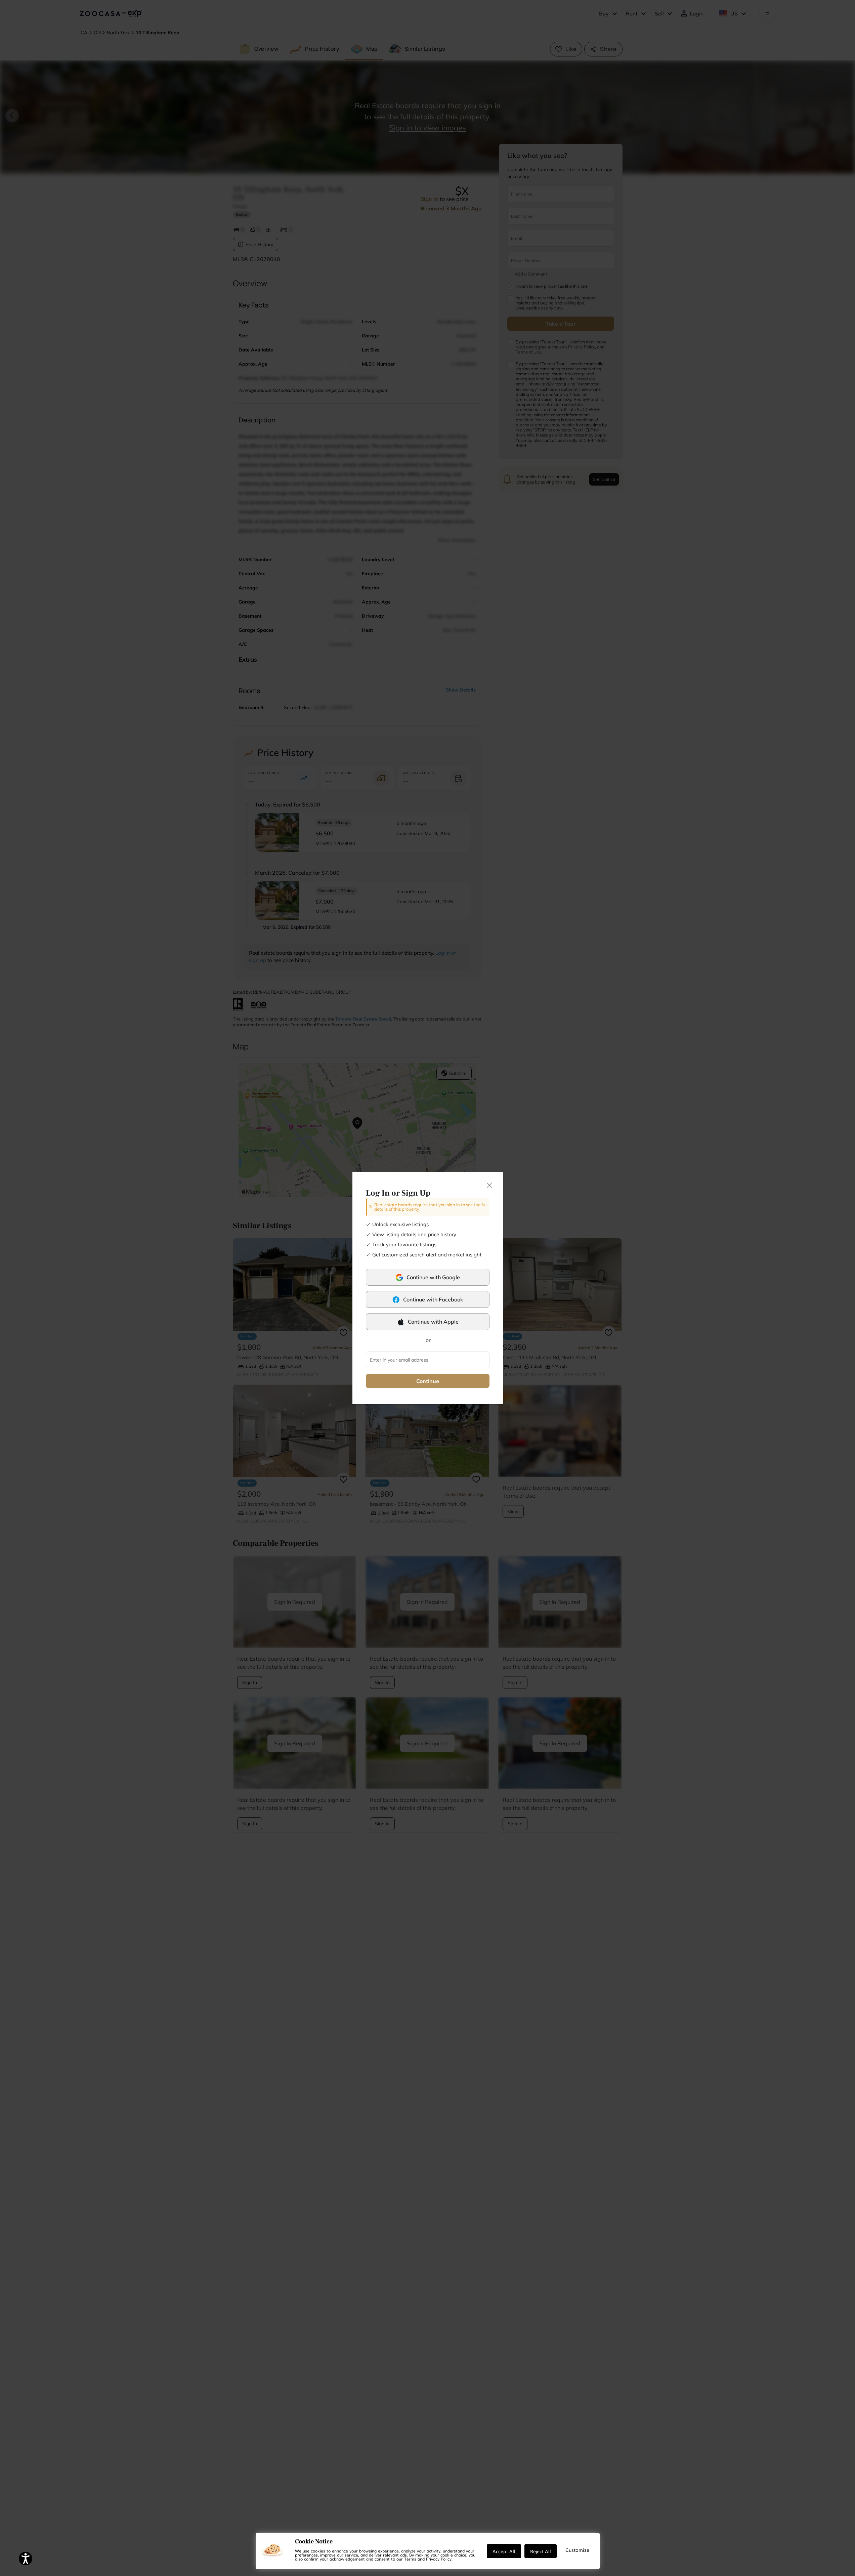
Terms (410, 2559)
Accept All (504, 2551)
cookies (318, 2551)
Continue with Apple (433, 1322)
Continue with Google (433, 1277)
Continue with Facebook (433, 1299)
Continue (428, 1381)
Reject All (541, 2551)
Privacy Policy (439, 2559)
